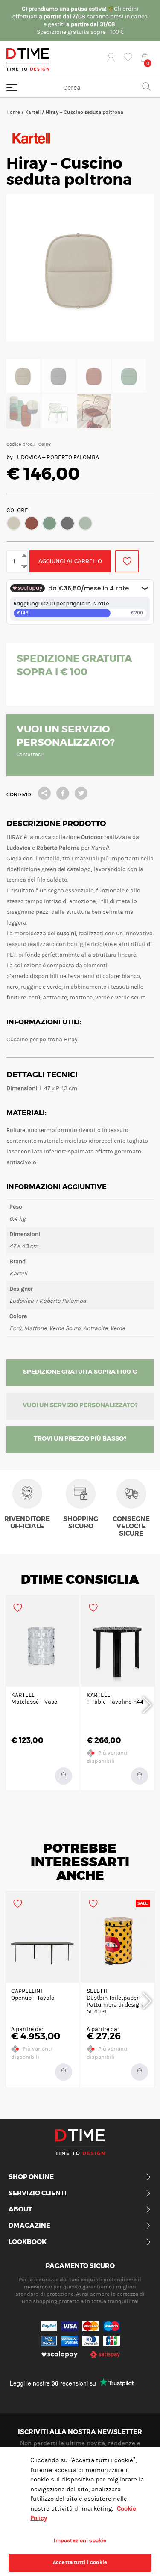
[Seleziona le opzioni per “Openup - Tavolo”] (64, 2072)
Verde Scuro (49, 523)
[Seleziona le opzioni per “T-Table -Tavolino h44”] (140, 1776)
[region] (80, 2512)
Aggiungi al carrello (70, 561)
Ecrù (14, 523)
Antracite (67, 523)
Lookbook (28, 2242)
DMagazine (29, 2226)
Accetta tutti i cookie (80, 2562)
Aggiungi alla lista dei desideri (127, 561)
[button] (14, 523)
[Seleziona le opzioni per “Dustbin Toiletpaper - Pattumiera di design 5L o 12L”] (140, 2072)
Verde (85, 523)
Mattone (32, 523)
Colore (17, 510)
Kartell (33, 112)
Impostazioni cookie (80, 2540)
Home (13, 112)
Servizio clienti (38, 2194)
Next (147, 1704)
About (20, 2210)
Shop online (31, 2177)
